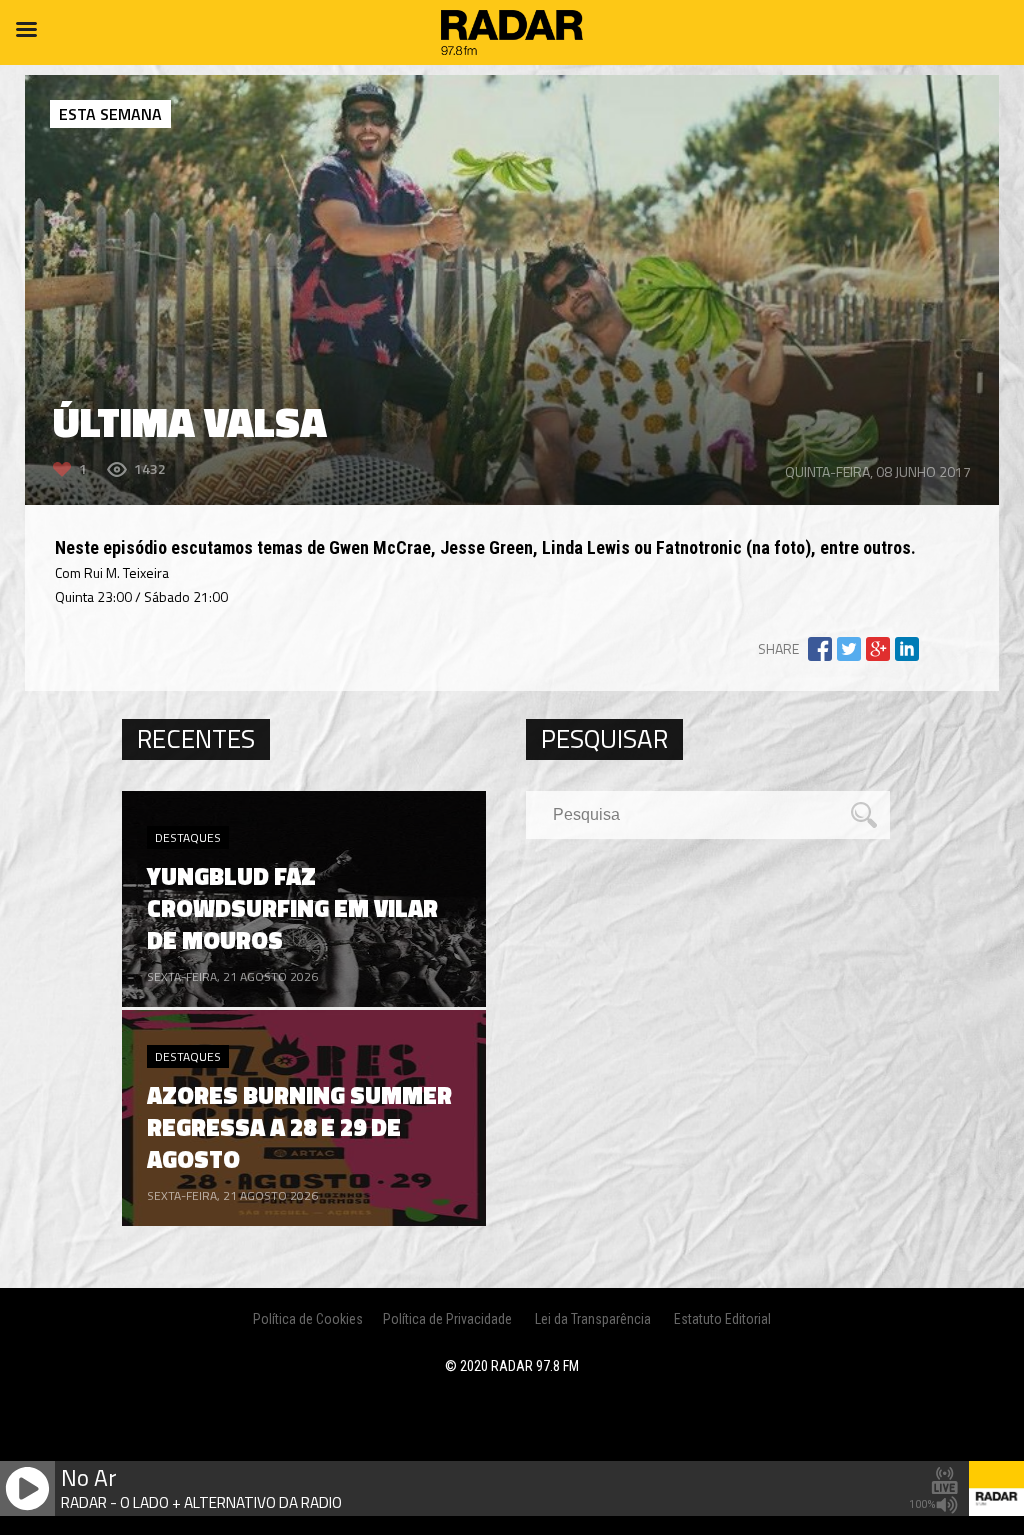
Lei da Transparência (593, 1319)
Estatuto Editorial (722, 1319)
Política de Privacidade (447, 1319)
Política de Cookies (308, 1319)
